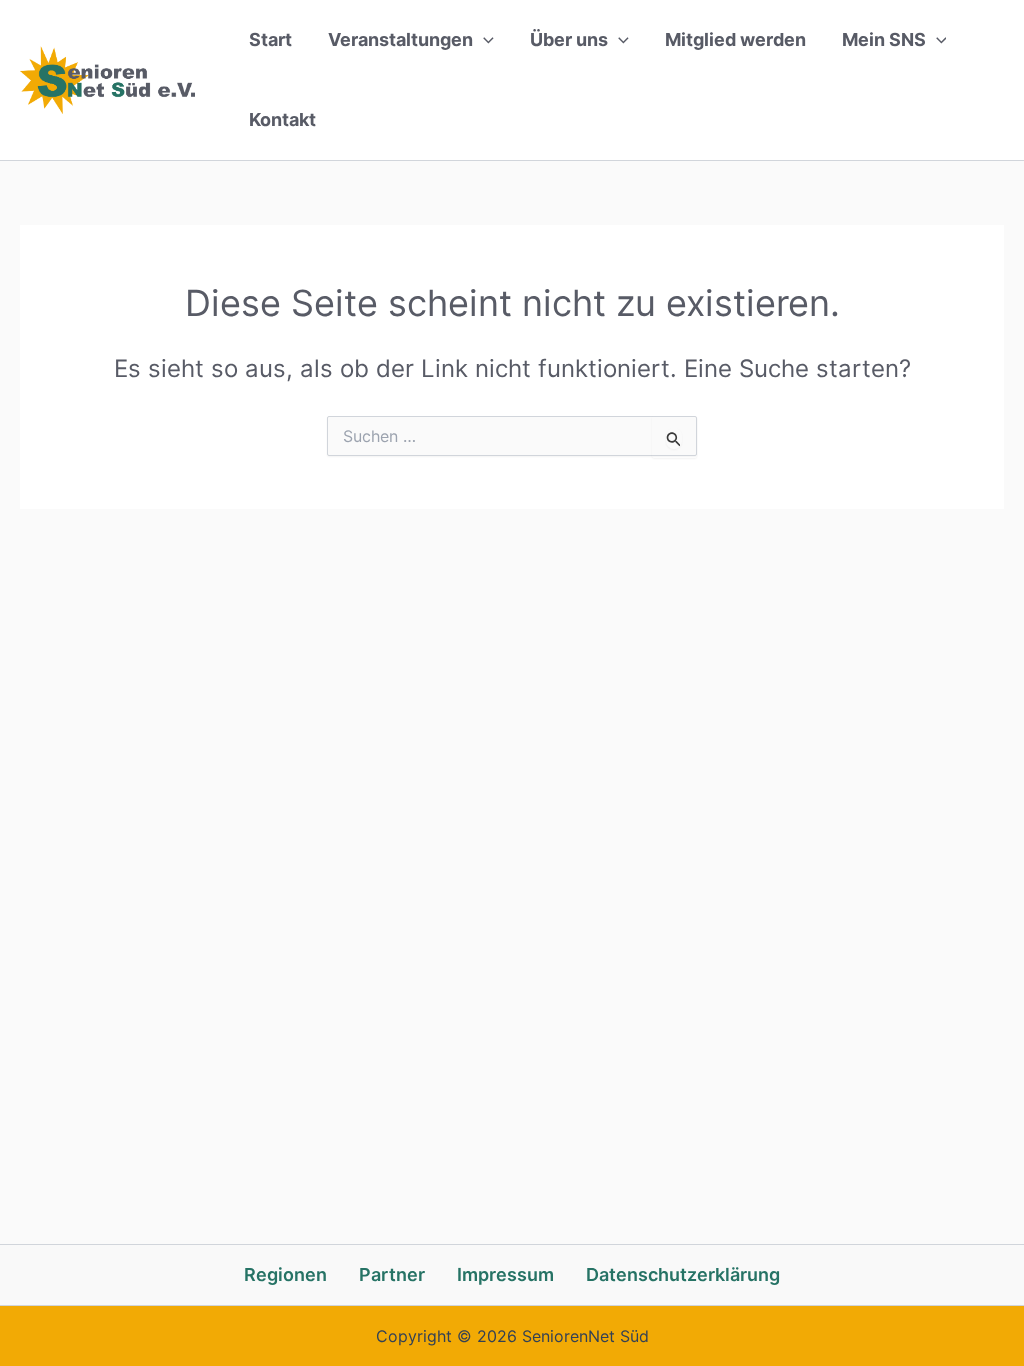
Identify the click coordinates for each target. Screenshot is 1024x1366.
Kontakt (282, 119)
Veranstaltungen (400, 39)
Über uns (569, 39)
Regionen (285, 1274)
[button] (483, 40)
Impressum (505, 1274)
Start (270, 39)
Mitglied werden (735, 39)
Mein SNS (884, 39)
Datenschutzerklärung (683, 1274)
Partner (392, 1274)
